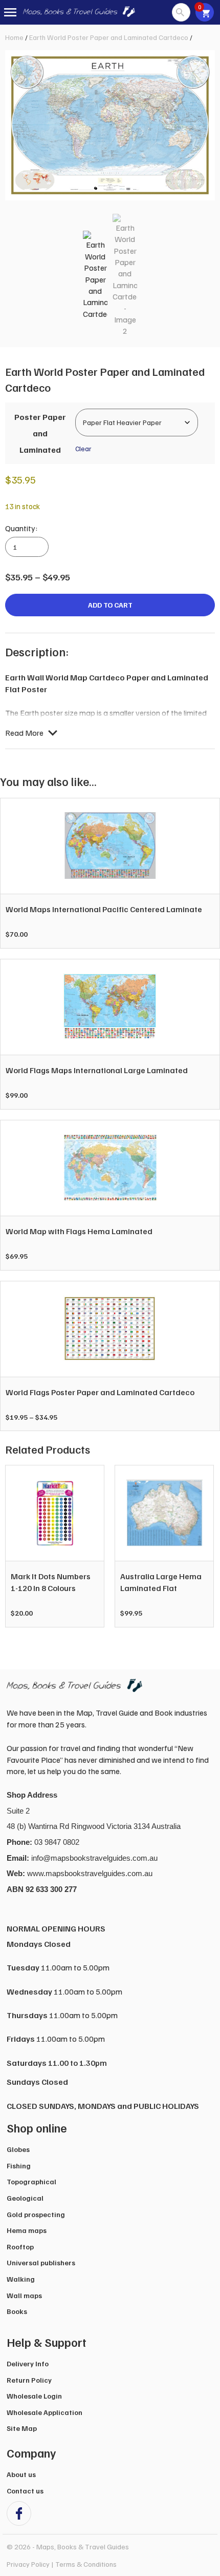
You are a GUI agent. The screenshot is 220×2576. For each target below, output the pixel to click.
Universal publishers (41, 2262)
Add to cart (110, 605)
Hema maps (27, 2230)
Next (202, 1552)
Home (14, 37)
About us (21, 2474)
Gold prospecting (36, 2214)
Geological (25, 2198)
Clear (83, 448)
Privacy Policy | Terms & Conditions (62, 2564)
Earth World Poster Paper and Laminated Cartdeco (109, 37)
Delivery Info (28, 2363)
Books (17, 2311)
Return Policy (29, 2380)
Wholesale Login (34, 2396)
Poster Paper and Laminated (40, 433)
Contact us (25, 2491)
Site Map (22, 2428)
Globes (18, 2149)
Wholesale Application (45, 2412)
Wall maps (24, 2295)
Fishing (19, 2166)
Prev (18, 1552)
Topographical (31, 2181)
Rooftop (20, 2247)
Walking (21, 2279)
